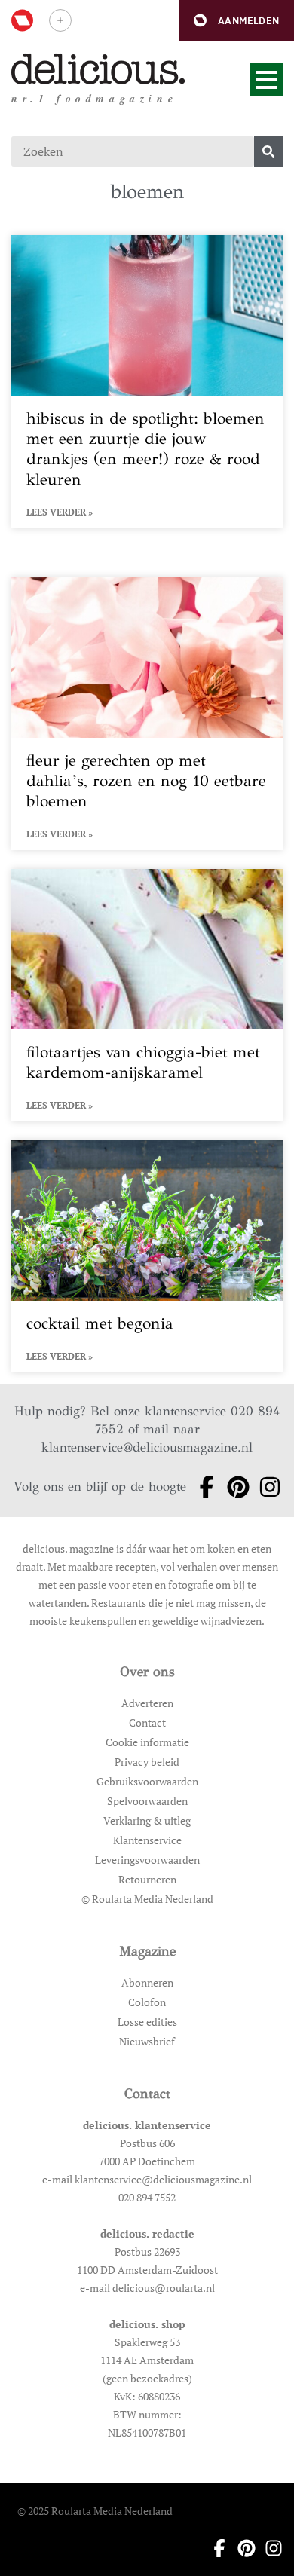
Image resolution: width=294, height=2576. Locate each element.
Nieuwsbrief (147, 2041)
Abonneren (147, 1982)
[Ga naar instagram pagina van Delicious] (265, 1487)
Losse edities (147, 2022)
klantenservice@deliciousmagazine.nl (147, 1447)
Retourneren (147, 1879)
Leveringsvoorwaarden (147, 1860)
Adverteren (147, 1703)
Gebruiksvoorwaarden (147, 1781)
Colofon (147, 2002)
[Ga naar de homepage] (98, 69)
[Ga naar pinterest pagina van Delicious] (234, 1487)
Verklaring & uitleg (147, 1820)
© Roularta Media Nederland (147, 1899)
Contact (147, 1722)
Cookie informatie (147, 1742)
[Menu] (266, 80)
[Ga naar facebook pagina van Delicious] (202, 1487)
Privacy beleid (147, 1762)
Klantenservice (147, 1840)
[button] (236, 21)
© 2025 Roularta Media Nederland (95, 2511)
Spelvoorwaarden (147, 1801)
